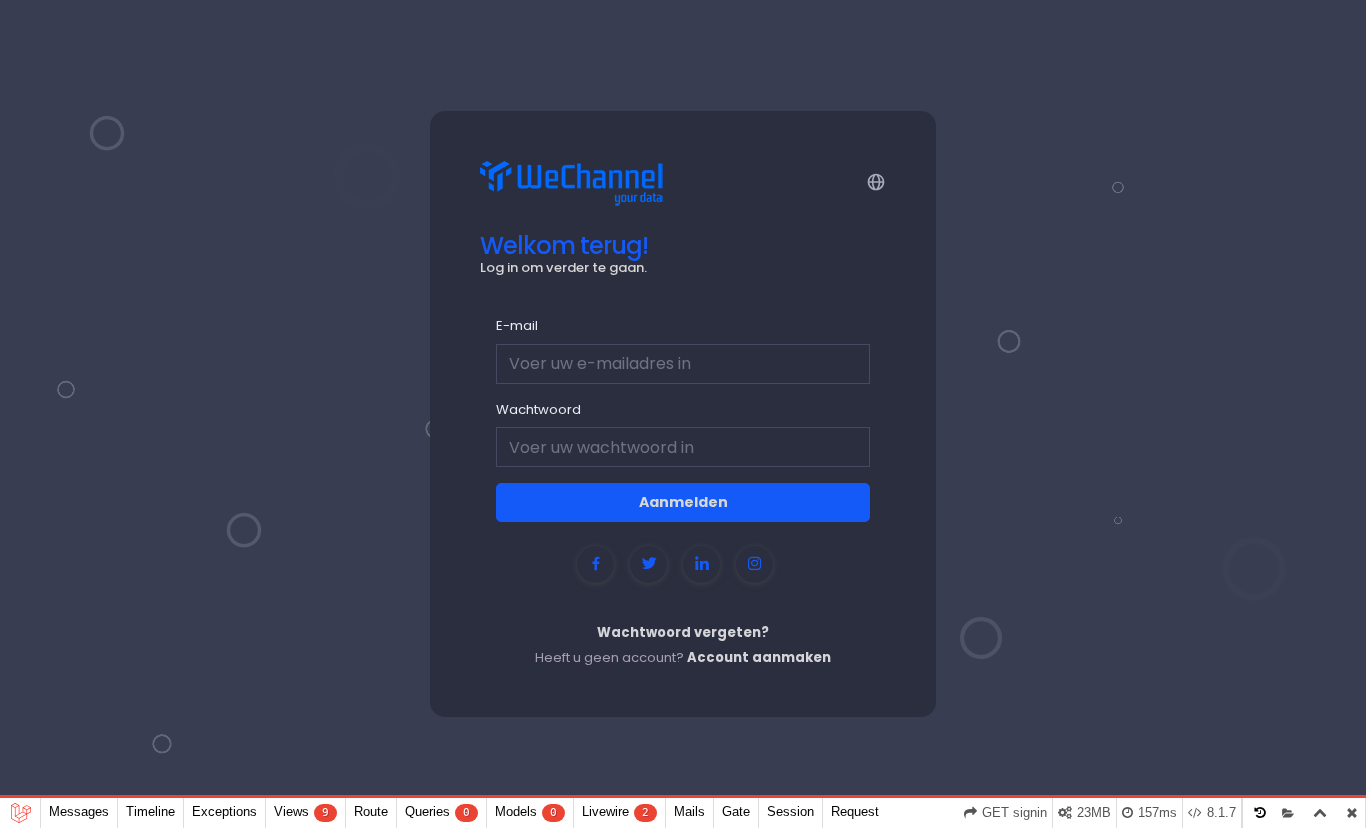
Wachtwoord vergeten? (683, 632)
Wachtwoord (538, 409)
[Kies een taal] (874, 180)
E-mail (517, 325)
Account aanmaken (759, 657)
